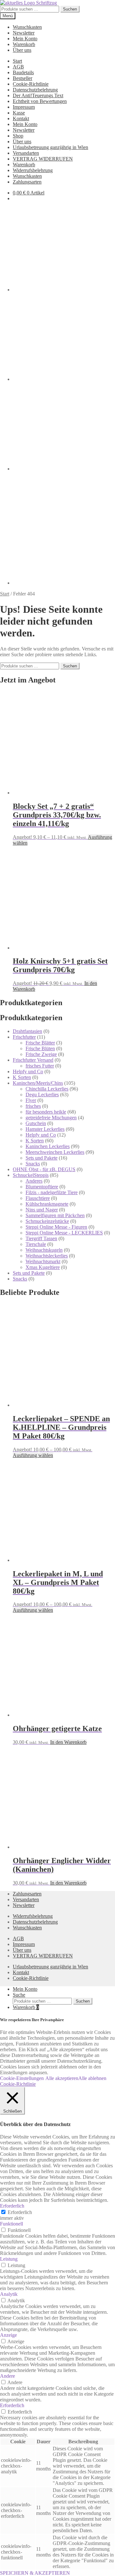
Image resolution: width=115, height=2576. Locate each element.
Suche (19, 1995)
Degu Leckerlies (42, 1095)
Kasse (19, 113)
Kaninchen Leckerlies (48, 1146)
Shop (18, 136)
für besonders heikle (46, 1112)
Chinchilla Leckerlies (47, 1089)
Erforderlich (20, 2212)
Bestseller (23, 78)
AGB (18, 67)
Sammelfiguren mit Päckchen (55, 1215)
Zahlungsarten (27, 182)
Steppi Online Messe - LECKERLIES (64, 1233)
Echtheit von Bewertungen (40, 101)
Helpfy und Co (28, 1071)
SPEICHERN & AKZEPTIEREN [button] (35, 2573)
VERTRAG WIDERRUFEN (43, 159)
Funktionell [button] (11, 2224)
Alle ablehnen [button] (92, 2078)
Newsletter (24, 33)
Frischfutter (24, 1037)
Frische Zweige (41, 1054)
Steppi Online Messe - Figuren (56, 1227)
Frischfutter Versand (33, 1060)
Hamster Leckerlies (45, 1129)
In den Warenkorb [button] (68, 1742)
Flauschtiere (38, 1198)
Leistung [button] (9, 2259)
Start (17, 61)
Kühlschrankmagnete (47, 1204)
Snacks (33, 1164)
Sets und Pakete (42, 1158)
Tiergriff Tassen (41, 1238)
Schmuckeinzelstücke (47, 1221)
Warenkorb (24, 44)
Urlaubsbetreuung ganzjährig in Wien (50, 147)
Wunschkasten (27, 27)
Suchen (70, 9)
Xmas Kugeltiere (43, 1267)
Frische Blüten (40, 1048)
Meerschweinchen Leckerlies (55, 1152)
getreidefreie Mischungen (51, 1118)
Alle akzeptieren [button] (62, 2078)
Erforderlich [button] (12, 2206)
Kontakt (21, 118)
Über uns (22, 50)
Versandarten (26, 153)
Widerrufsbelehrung (33, 170)
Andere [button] (8, 2376)
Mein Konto (25, 39)
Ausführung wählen (33, 1455)
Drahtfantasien (27, 1031)
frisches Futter (40, 1066)
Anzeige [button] (8, 2335)
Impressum (24, 107)
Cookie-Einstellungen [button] (22, 2078)
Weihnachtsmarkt (43, 1261)
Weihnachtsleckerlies (47, 1256)
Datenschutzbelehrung (35, 90)
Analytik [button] (9, 2294)
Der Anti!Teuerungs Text (38, 95)
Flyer (31, 1100)
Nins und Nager (42, 1210)
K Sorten (22, 1077)
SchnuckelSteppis (31, 1175)
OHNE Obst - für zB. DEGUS (44, 1169)
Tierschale (36, 1244)
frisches (33, 1106)
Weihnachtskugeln (44, 1250)
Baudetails (23, 72)
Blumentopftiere (42, 1187)
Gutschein (36, 1123)
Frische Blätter (40, 1043)
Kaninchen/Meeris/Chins (38, 1083)
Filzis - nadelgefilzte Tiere (52, 1192)
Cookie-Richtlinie (31, 84)
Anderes (34, 1181)
